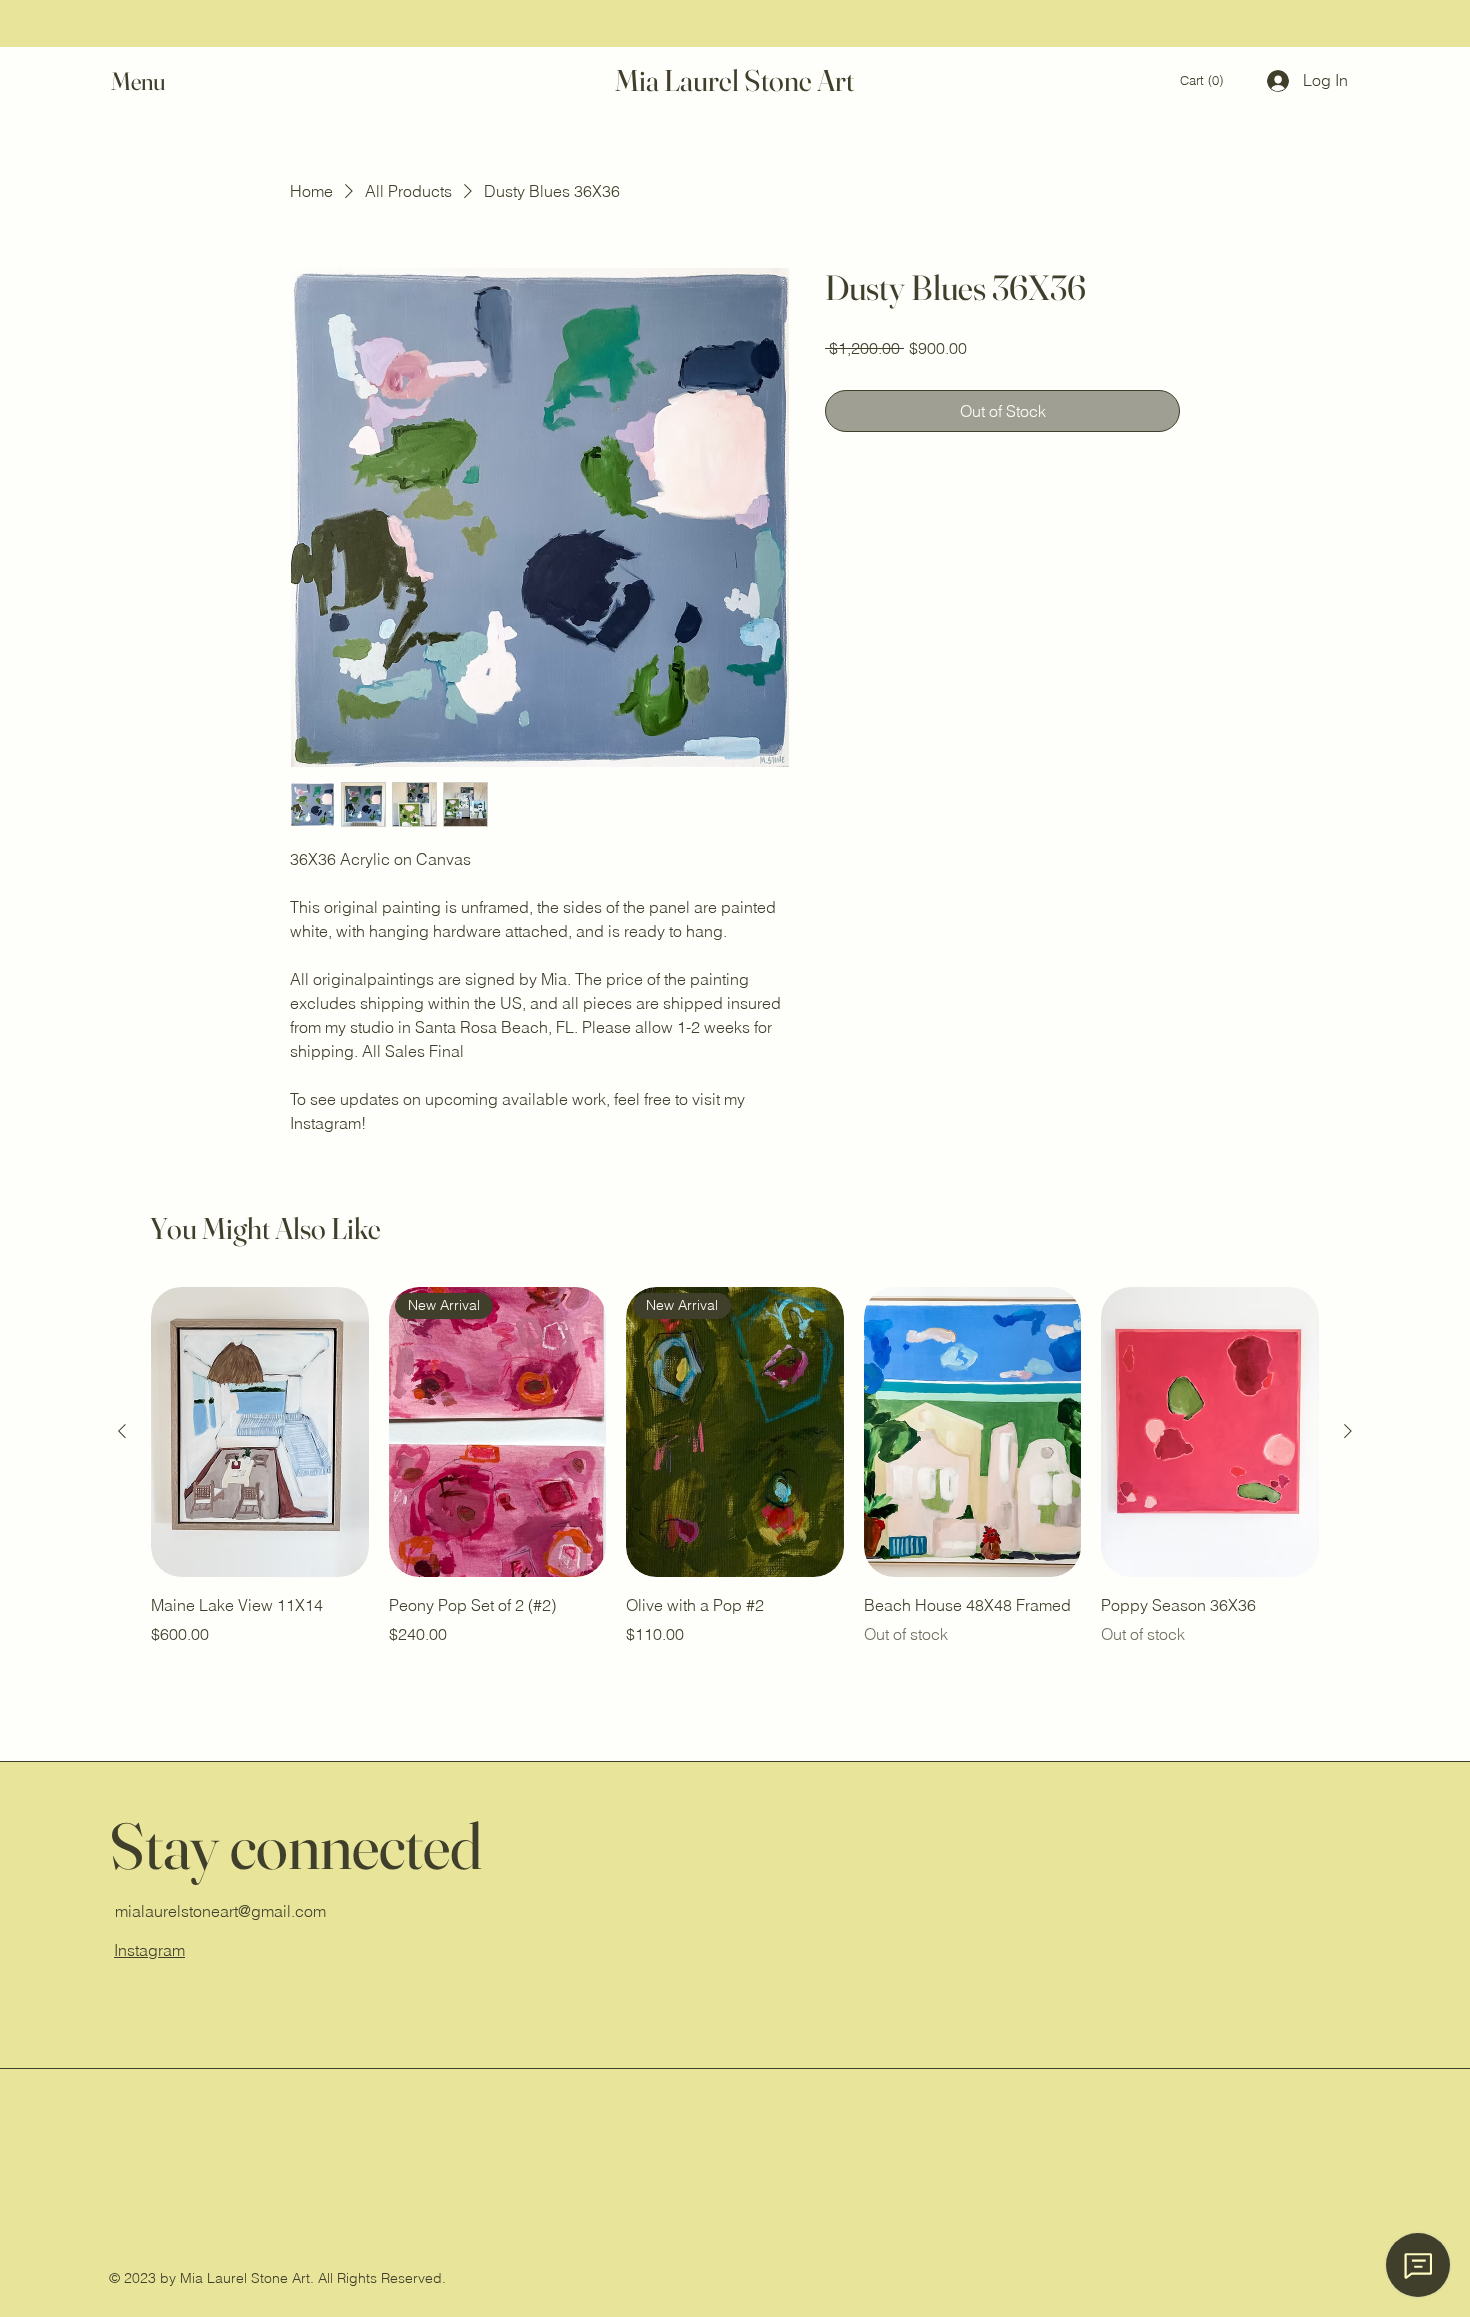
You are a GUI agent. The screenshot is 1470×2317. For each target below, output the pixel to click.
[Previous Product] (122, 1431)
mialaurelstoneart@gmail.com (220, 1911)
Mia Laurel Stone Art (734, 80)
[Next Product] (1348, 1431)
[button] (157, 81)
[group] (735, 1479)
